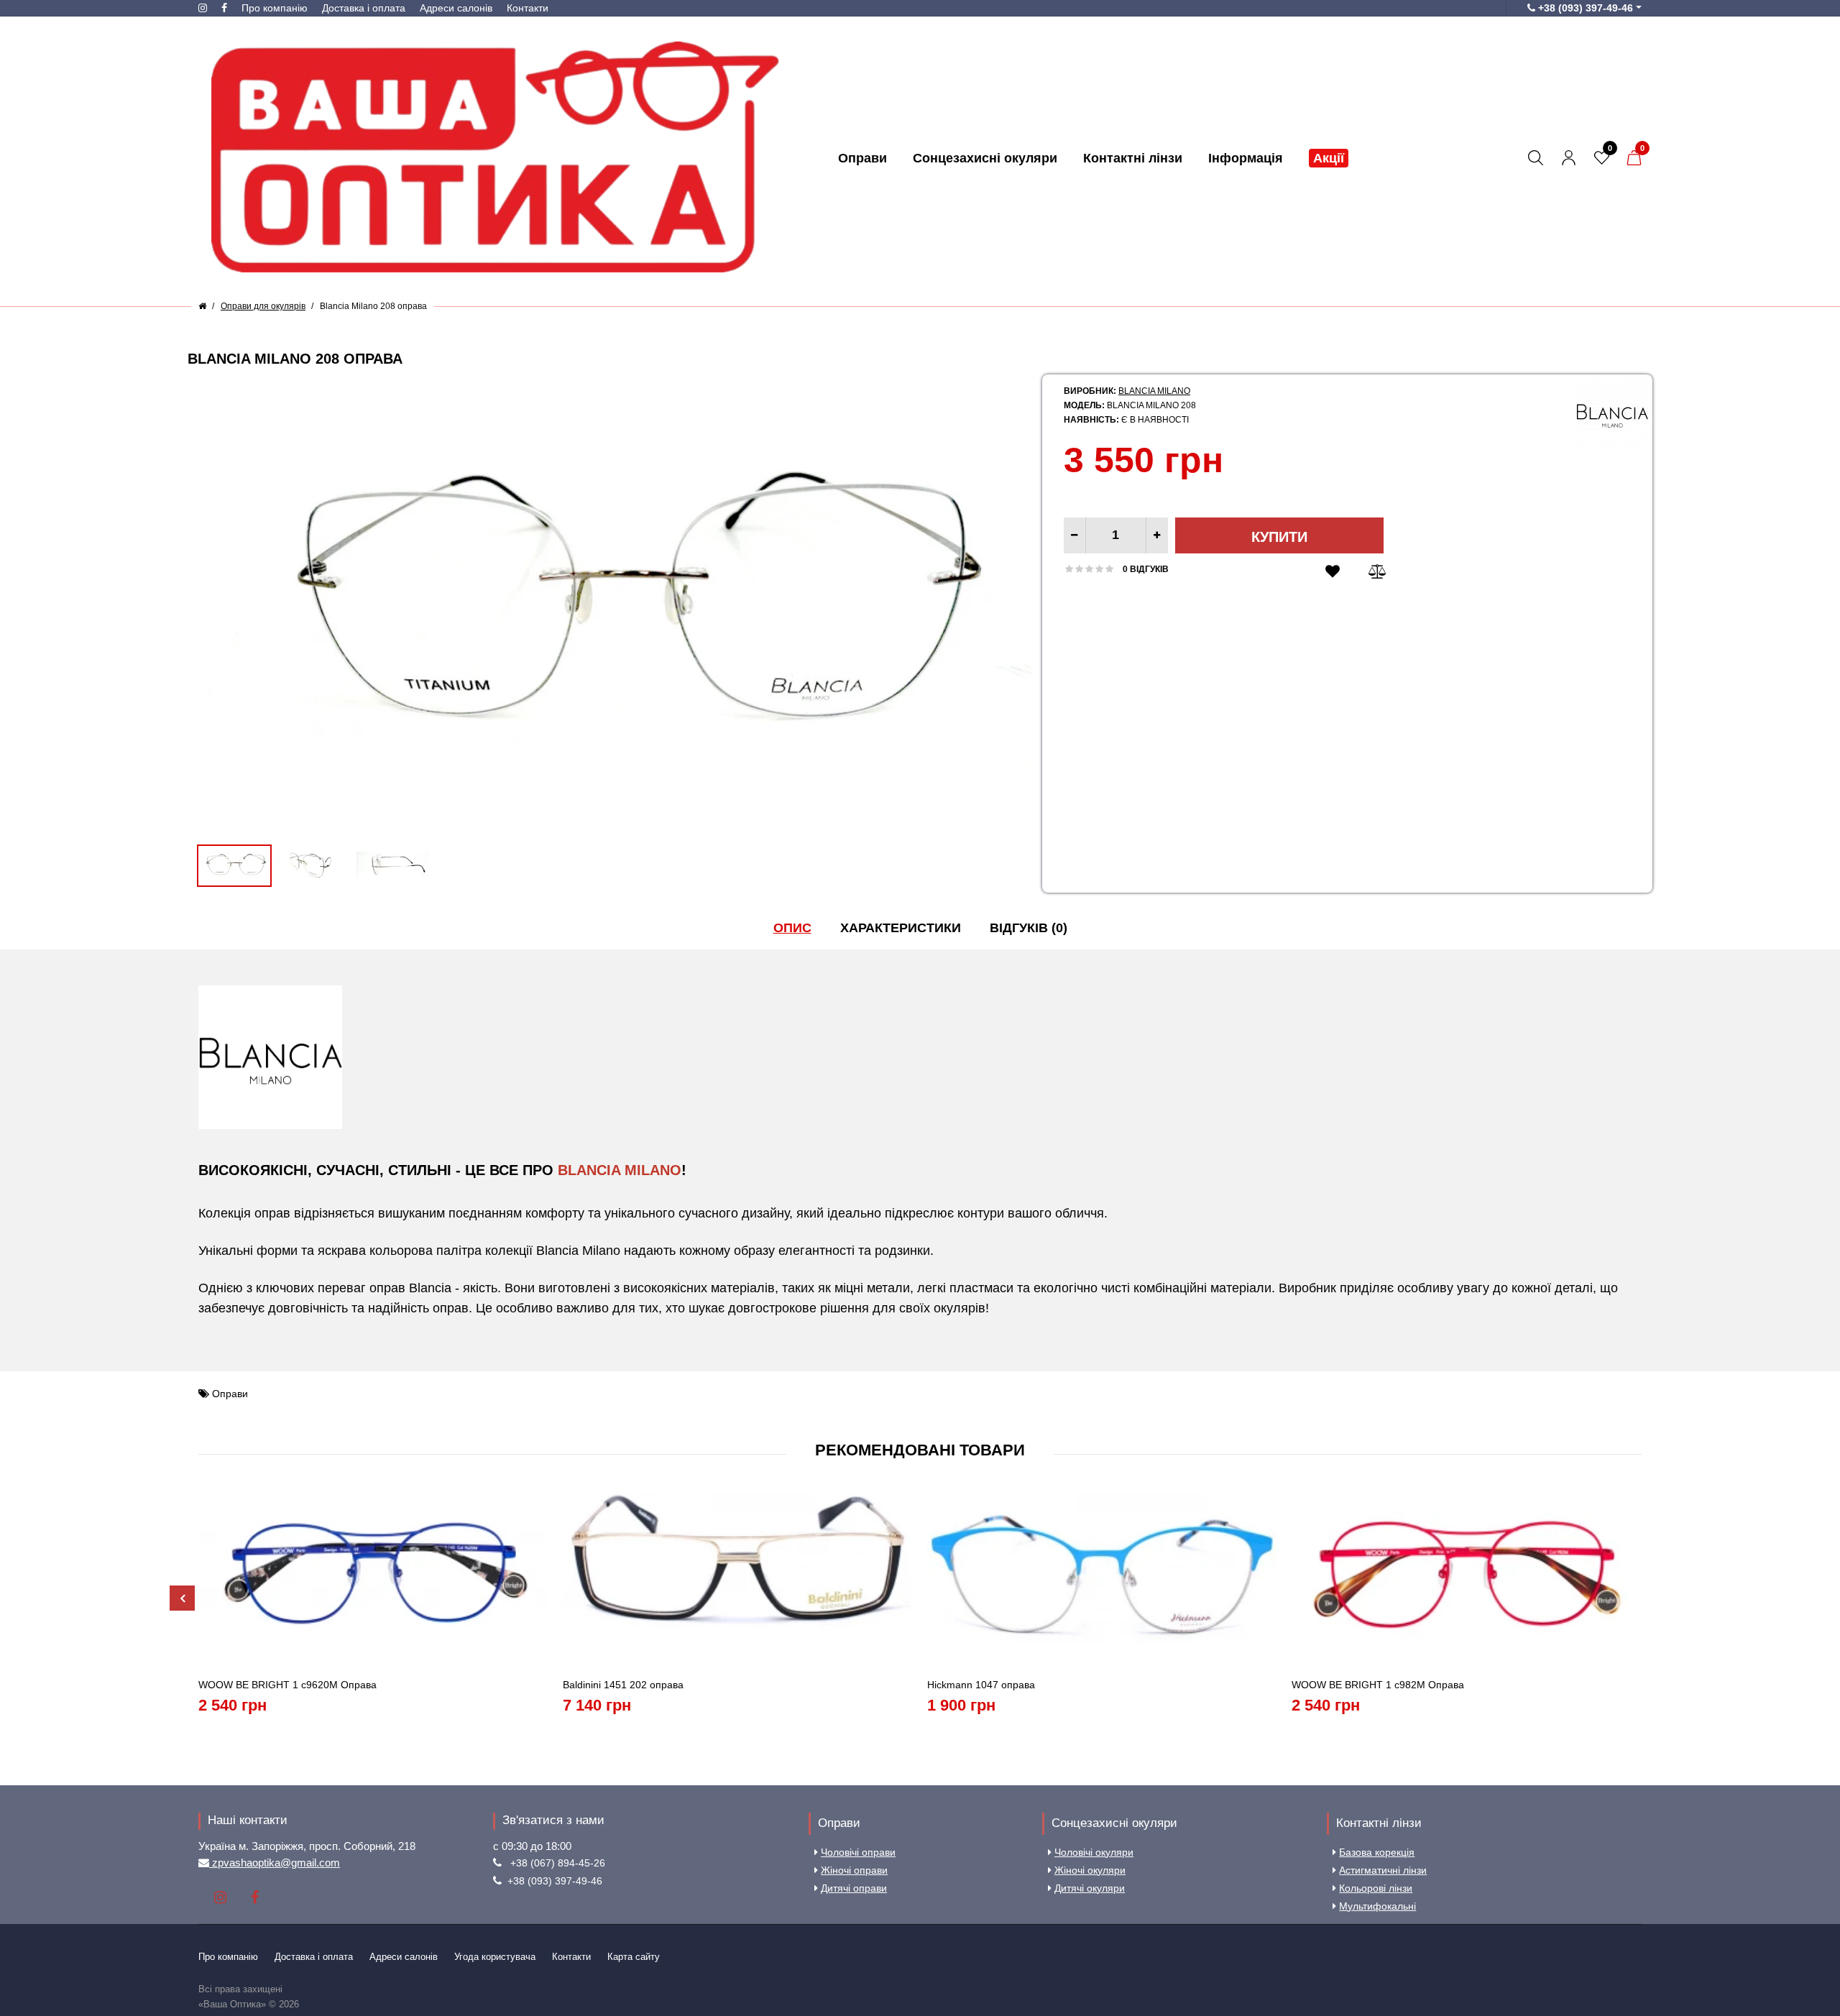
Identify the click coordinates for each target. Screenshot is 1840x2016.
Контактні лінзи (1379, 1823)
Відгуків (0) (1029, 928)
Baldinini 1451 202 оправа (623, 1685)
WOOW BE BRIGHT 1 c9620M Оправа (287, 1685)
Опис (792, 928)
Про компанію (275, 8)
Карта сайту (634, 1957)
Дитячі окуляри (1090, 1888)
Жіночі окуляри (1090, 1870)
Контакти (528, 8)
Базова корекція (1377, 1852)
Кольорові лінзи (1376, 1888)
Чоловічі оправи (858, 1852)
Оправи (230, 1394)
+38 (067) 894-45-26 (558, 1863)
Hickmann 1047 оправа (981, 1685)
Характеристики (901, 928)
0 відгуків (1146, 569)
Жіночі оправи (854, 1870)
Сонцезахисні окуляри (1114, 1823)
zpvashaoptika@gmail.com (275, 1863)
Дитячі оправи (854, 1888)
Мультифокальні (1377, 1906)
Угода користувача (495, 1957)
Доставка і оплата (364, 8)
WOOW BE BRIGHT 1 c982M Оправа (1378, 1685)
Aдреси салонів (456, 8)
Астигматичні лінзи (1383, 1870)
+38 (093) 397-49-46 (555, 1881)
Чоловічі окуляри (1094, 1852)
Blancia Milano (1154, 391)
